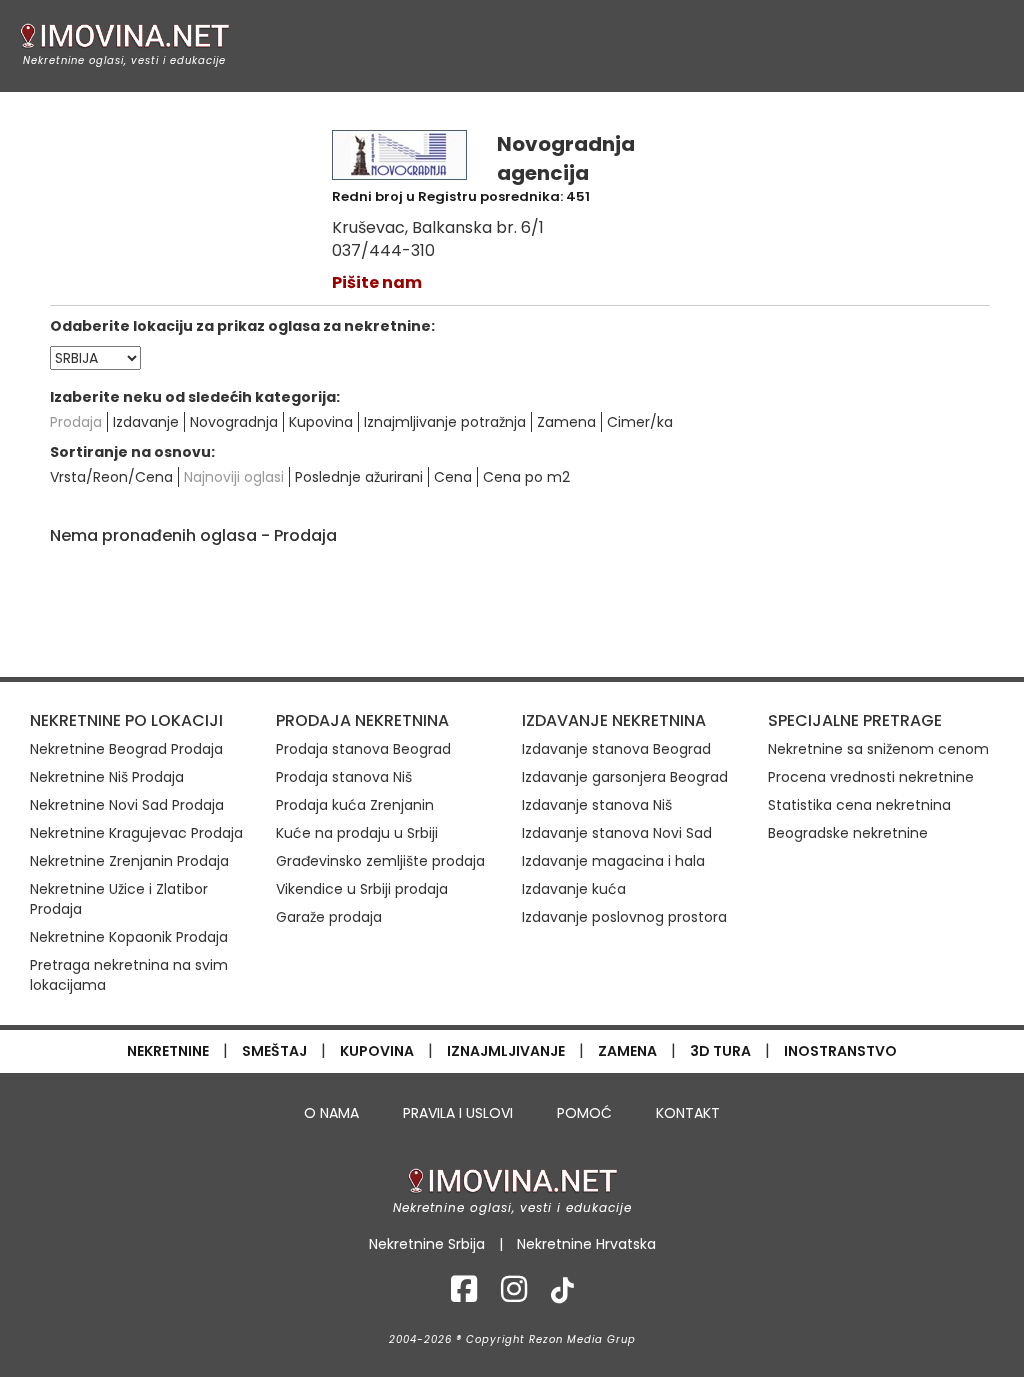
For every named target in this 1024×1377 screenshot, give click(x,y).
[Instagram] (514, 1295)
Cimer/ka (640, 422)
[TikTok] (562, 1295)
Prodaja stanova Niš (344, 777)
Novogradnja (234, 422)
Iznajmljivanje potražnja (445, 422)
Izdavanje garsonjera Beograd (625, 777)
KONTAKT (688, 1113)
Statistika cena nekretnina (859, 805)
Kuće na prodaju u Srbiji (357, 833)
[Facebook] (464, 1295)
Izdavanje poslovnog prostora (624, 917)
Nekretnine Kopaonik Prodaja (129, 937)
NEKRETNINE (168, 1051)
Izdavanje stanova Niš (597, 805)
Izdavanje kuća (574, 889)
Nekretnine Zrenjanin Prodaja (129, 861)
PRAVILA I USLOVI (458, 1113)
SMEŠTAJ (274, 1051)
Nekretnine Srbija (427, 1244)
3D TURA (720, 1051)
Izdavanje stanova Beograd (616, 749)
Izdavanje (146, 422)
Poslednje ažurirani (359, 477)
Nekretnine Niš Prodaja (107, 777)
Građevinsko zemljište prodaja (380, 861)
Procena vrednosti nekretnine (871, 777)
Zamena (566, 422)
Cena (453, 477)
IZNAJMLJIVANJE (506, 1051)
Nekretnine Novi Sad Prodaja (127, 805)
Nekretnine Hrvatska (586, 1244)
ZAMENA (627, 1051)
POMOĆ (584, 1113)
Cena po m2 (526, 477)
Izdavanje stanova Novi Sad (617, 833)
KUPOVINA (377, 1051)
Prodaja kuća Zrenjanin (355, 805)
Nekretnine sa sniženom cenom (878, 749)
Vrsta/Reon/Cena (111, 477)
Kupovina (321, 422)
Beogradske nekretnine (848, 833)
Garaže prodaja (329, 917)
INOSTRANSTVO (840, 1051)
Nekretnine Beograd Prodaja (126, 749)
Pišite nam (377, 282)
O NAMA (331, 1113)
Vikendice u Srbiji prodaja (362, 889)
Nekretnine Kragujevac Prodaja (136, 833)
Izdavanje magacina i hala (613, 861)
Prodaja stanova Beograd (363, 749)
